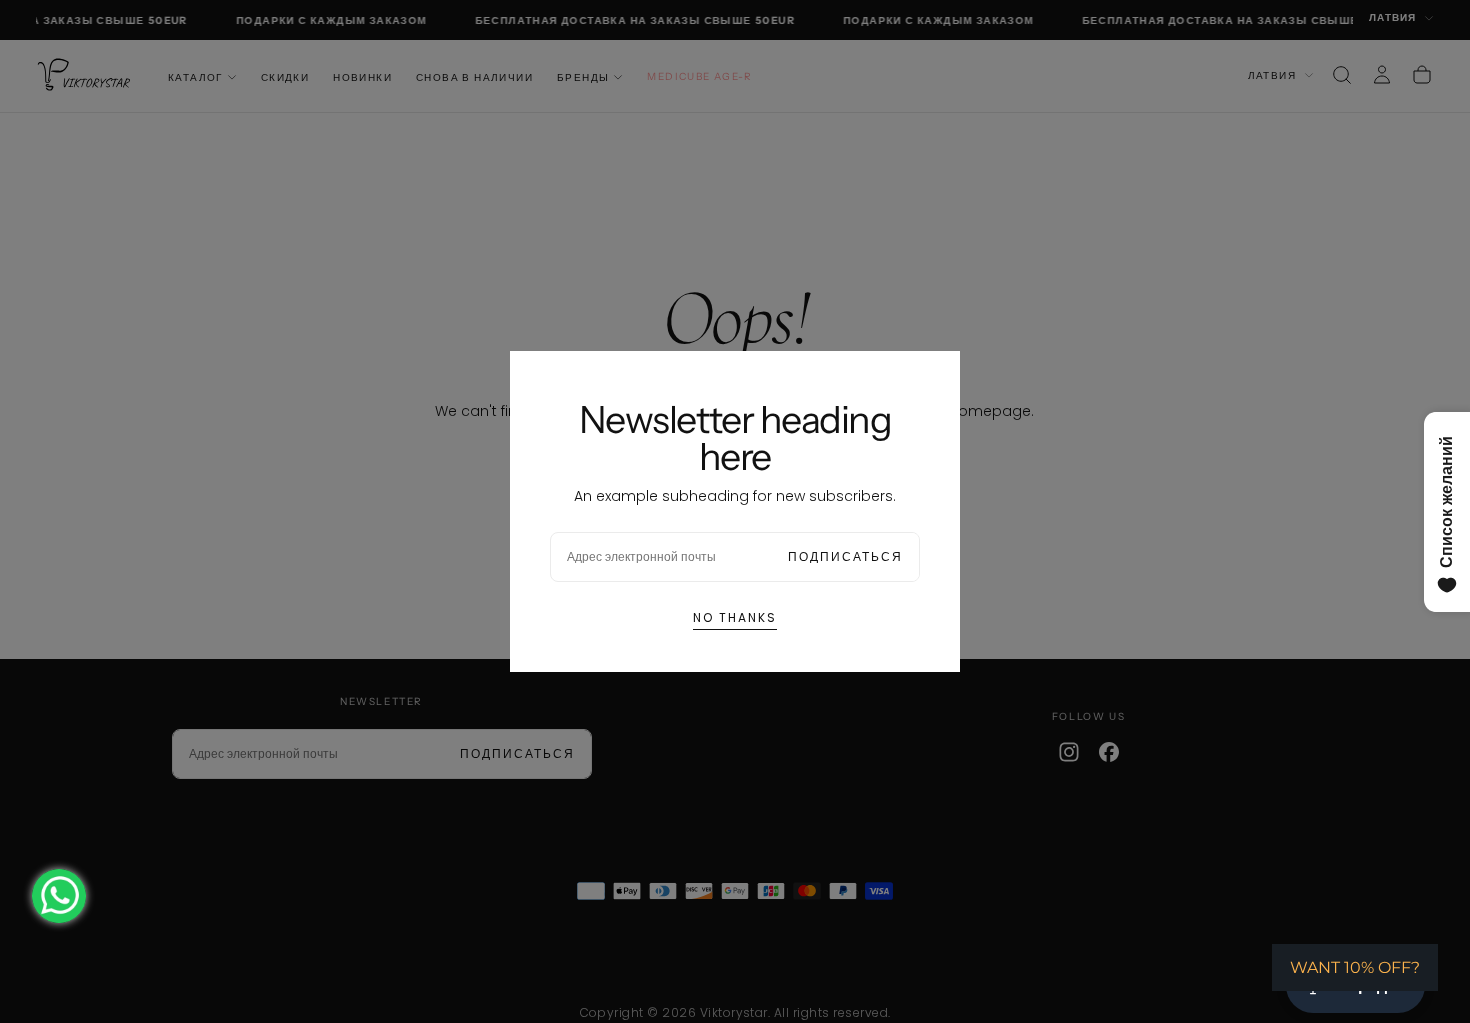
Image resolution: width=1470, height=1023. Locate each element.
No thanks (735, 617)
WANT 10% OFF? (1355, 967)
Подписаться (845, 556)
